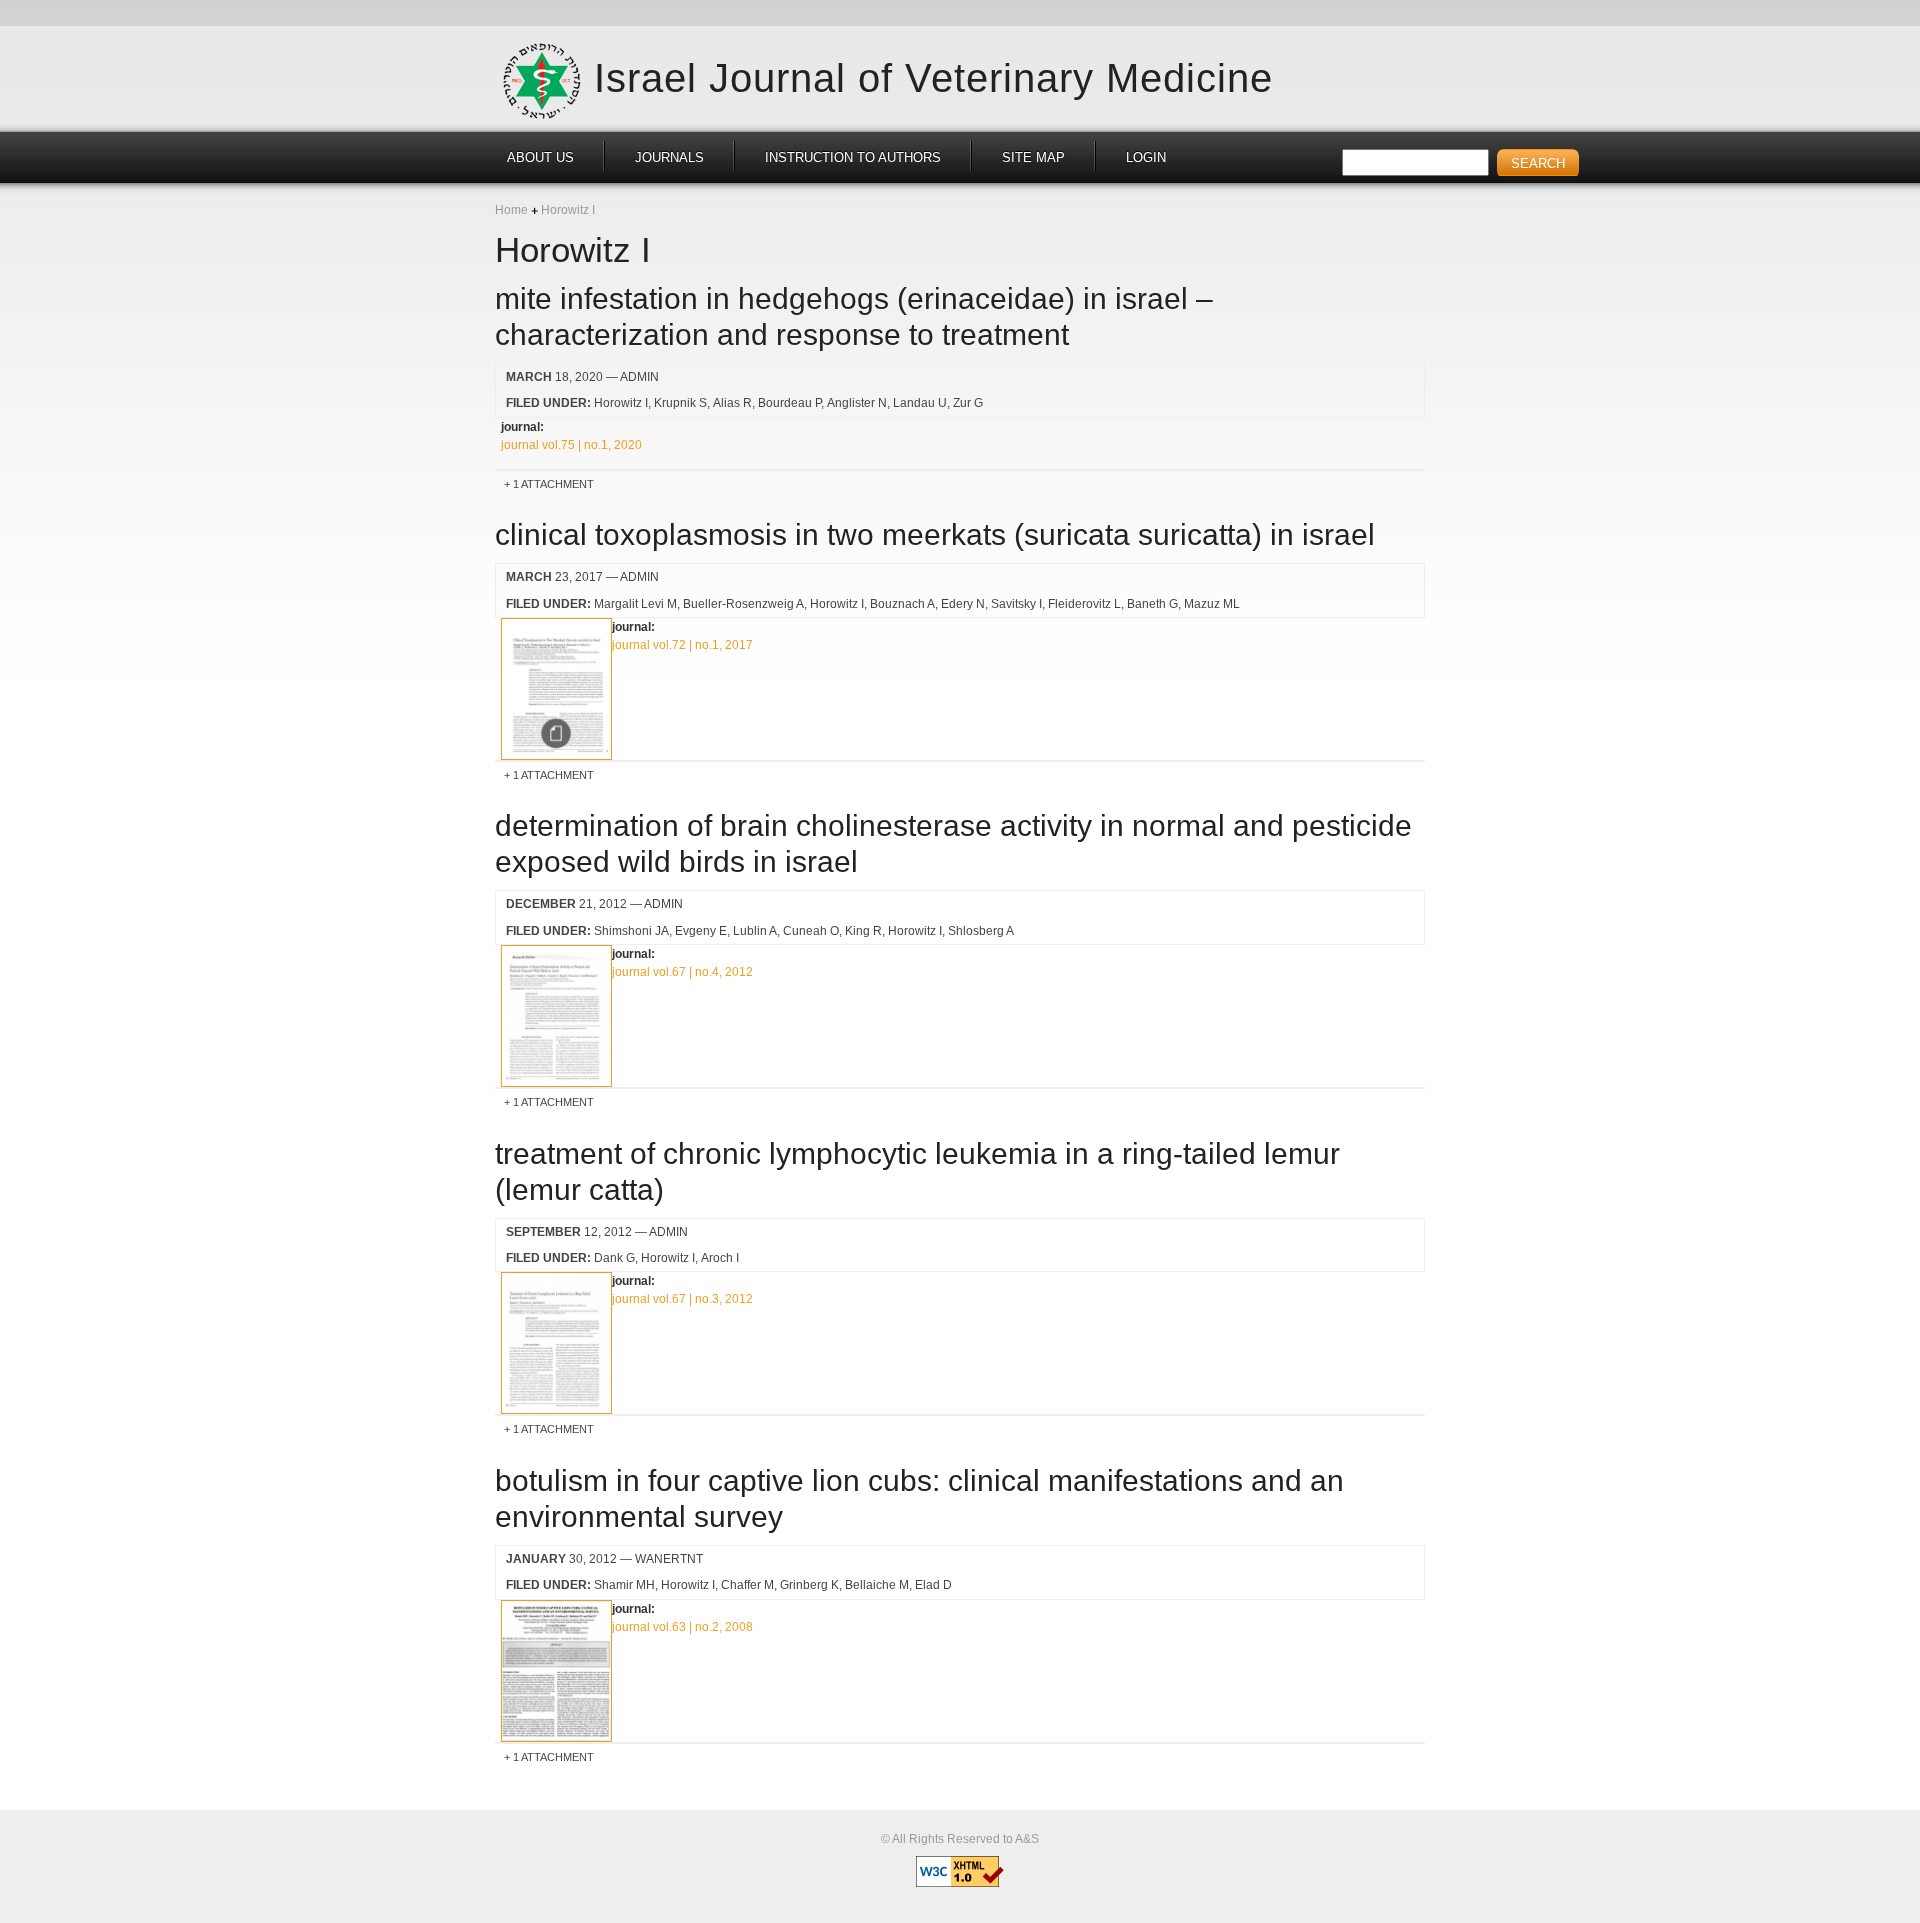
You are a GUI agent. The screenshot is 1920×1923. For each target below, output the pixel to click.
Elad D (933, 1585)
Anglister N (857, 403)
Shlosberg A (981, 931)
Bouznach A (902, 604)
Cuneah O (811, 931)
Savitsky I (1016, 604)
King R (863, 931)
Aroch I (720, 1258)
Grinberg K (809, 1585)
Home (511, 210)
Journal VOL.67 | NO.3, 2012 (682, 1299)
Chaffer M (747, 1585)
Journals (669, 157)
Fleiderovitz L (1084, 604)
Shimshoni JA (631, 931)
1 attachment (553, 484)
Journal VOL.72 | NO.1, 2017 (682, 645)
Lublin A (755, 931)
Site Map (1033, 157)
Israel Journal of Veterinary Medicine (933, 77)
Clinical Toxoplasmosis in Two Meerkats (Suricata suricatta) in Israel (935, 534)
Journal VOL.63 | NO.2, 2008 (682, 1627)
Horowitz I (621, 403)
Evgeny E (701, 931)
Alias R (732, 403)
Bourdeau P (789, 403)
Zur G (968, 403)
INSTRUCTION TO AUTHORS (853, 157)
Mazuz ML (1212, 604)
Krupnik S (680, 403)
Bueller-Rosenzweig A (743, 604)
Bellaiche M (877, 1585)
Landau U (920, 403)
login (1146, 157)
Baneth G (1152, 604)
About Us (540, 157)
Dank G (614, 1258)
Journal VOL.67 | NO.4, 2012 (682, 972)
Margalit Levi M (635, 604)
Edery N (963, 604)
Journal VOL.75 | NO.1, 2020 (571, 445)
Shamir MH (624, 1585)
